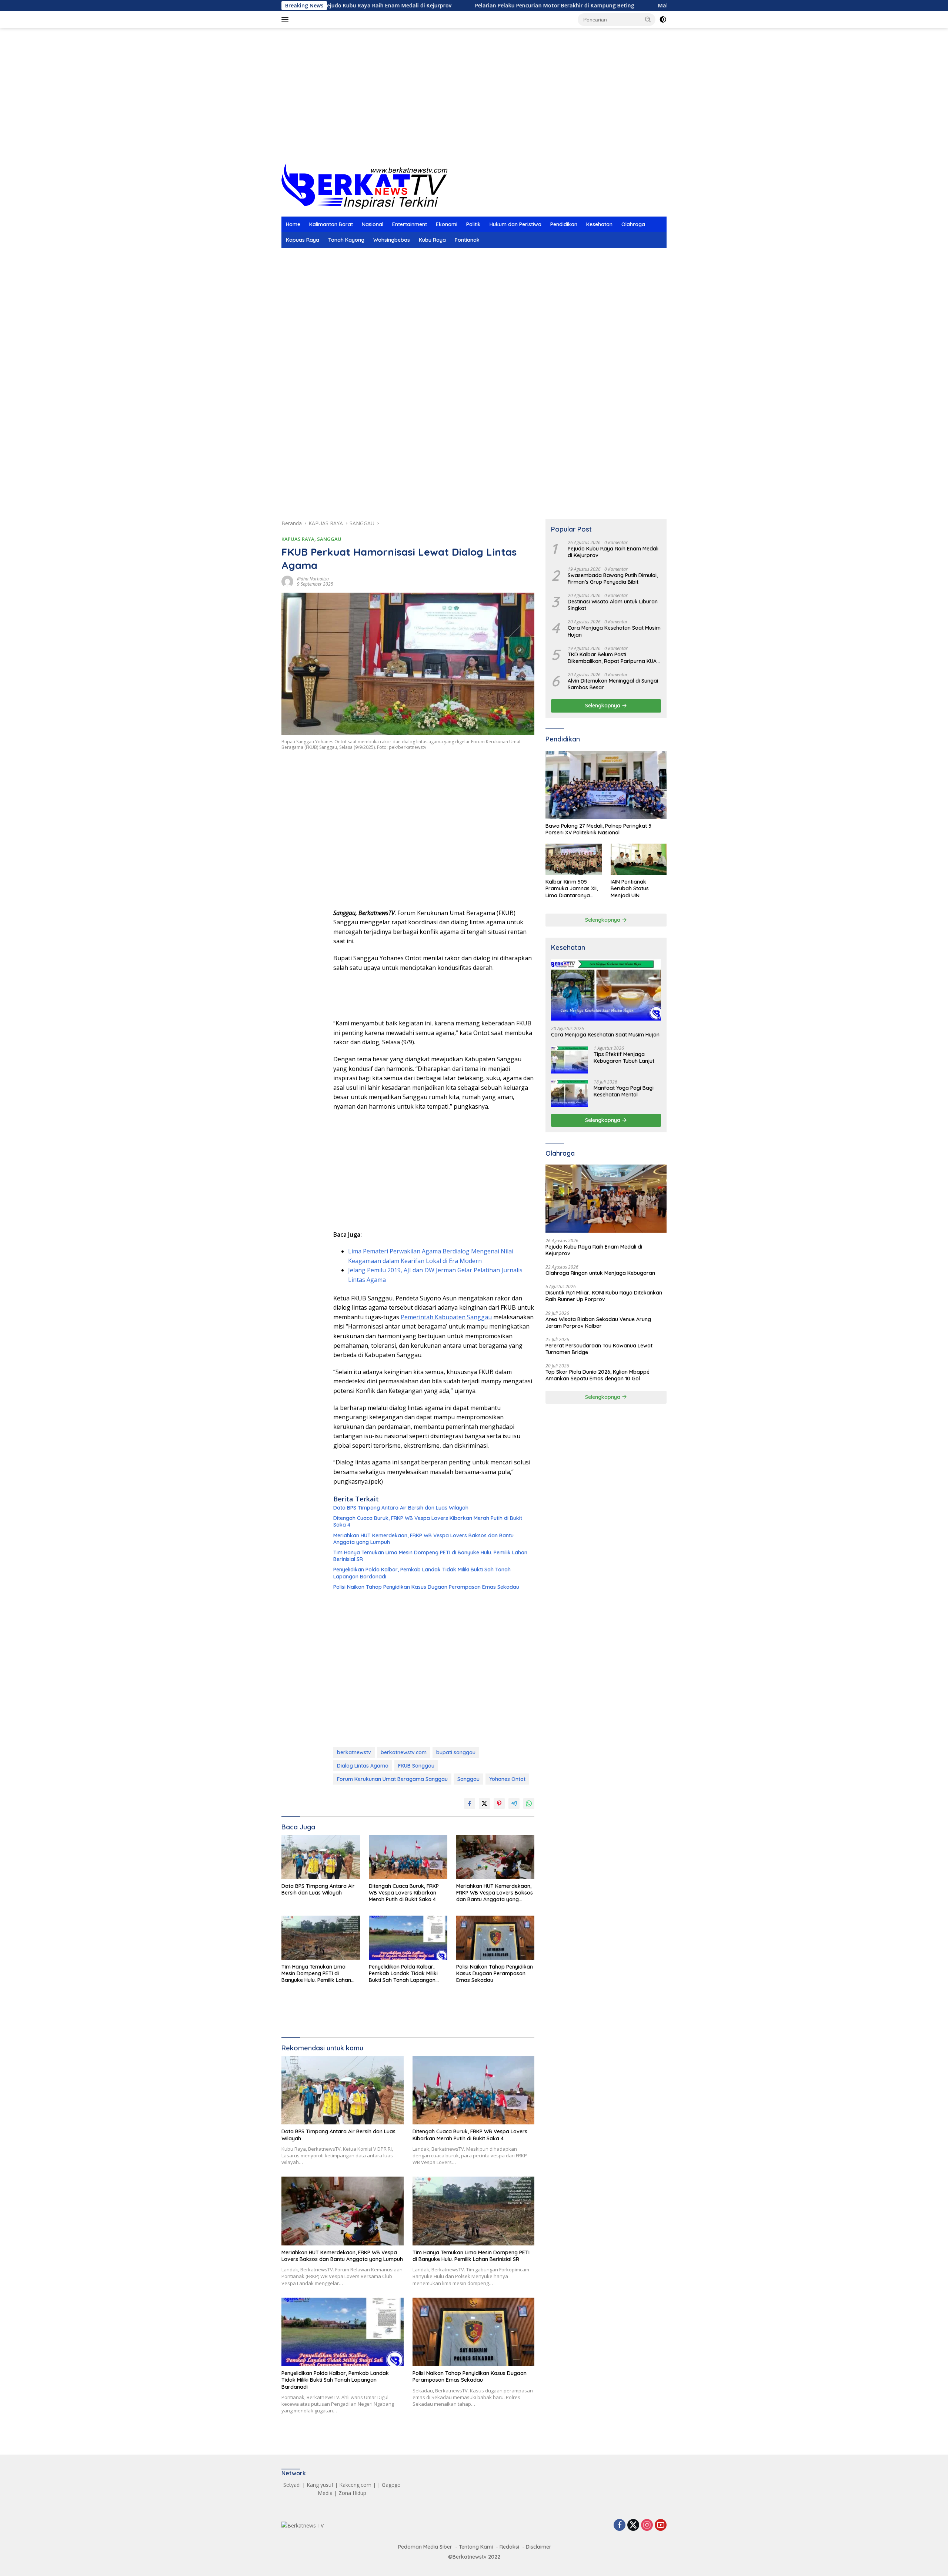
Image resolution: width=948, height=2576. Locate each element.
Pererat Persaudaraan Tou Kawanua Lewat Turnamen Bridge (599, 1349)
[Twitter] (633, 2525)
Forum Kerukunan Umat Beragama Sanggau (392, 1779)
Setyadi (292, 2485)
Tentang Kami (476, 2547)
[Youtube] (661, 2525)
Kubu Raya (432, 240)
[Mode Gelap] (663, 20)
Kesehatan (599, 224)
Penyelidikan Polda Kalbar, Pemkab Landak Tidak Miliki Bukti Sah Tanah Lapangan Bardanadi (422, 1573)
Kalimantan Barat (331, 224)
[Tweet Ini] (484, 1803)
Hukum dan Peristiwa (515, 224)
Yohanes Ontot (507, 1779)
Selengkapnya (603, 706)
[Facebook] (620, 2525)
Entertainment (410, 224)
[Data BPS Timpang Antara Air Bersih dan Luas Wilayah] (321, 1857)
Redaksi (509, 2547)
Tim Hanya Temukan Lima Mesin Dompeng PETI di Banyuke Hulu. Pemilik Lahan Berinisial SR (430, 1556)
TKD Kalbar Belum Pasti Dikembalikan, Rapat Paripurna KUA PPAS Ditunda (612, 658)
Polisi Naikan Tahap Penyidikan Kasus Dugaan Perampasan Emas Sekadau (426, 1587)
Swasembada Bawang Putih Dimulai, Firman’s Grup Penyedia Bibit (613, 579)
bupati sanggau (456, 1752)
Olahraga (633, 224)
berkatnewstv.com (404, 1752)
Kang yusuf (320, 2485)
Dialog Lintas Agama (363, 1766)
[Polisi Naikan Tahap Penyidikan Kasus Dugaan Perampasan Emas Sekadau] (495, 1938)
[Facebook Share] (470, 1803)
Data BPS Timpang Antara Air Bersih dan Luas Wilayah (401, 1508)
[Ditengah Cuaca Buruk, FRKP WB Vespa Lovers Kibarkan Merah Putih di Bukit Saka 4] (408, 1857)
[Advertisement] (474, 104)
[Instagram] (647, 2525)
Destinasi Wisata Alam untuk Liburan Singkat (613, 605)
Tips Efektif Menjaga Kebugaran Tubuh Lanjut (624, 1058)
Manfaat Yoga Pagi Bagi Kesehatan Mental (624, 1091)
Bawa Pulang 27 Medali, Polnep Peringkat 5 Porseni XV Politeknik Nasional (598, 829)
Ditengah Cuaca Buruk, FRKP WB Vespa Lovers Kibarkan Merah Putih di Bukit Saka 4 (428, 1521)
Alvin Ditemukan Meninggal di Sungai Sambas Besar (613, 684)
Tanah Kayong (346, 240)
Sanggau (468, 1779)
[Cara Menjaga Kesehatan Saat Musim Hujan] (606, 990)
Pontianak (467, 240)
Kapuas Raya (303, 240)
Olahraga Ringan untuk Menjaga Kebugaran (600, 1273)
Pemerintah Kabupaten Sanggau (446, 1317)
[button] (648, 19)
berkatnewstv (354, 1752)
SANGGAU (329, 539)
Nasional (373, 224)
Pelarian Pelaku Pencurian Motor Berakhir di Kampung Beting (447, 6)
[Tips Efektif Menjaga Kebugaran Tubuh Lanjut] (570, 1060)
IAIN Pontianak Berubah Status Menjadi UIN (630, 888)
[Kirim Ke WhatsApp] (529, 1803)
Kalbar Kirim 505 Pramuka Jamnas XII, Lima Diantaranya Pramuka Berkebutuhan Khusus (572, 889)
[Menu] (286, 20)
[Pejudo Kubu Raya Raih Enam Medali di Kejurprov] (606, 1199)
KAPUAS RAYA (298, 539)
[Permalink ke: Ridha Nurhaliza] (287, 581)
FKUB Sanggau (416, 1766)
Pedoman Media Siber (425, 2547)
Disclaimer (539, 2547)
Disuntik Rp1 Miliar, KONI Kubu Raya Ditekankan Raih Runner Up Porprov (604, 1296)
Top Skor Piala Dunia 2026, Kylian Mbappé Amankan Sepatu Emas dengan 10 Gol (597, 1375)
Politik (473, 224)
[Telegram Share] (514, 1803)
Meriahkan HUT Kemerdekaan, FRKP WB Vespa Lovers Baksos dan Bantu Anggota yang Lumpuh (423, 1539)
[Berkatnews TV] (364, 186)
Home (293, 224)
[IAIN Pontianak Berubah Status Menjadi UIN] (639, 859)
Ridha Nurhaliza (313, 579)
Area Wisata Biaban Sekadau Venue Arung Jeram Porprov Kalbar (598, 1323)
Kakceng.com (355, 2485)
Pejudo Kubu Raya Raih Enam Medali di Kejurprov (613, 552)
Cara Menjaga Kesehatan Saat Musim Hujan (614, 631)
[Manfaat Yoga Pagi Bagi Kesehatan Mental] (570, 1093)
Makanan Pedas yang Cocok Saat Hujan (602, 6)
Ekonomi (447, 224)
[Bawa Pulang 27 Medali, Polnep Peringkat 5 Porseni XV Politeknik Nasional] (606, 785)
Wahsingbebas (392, 240)
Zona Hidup (352, 2493)
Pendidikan (564, 224)
